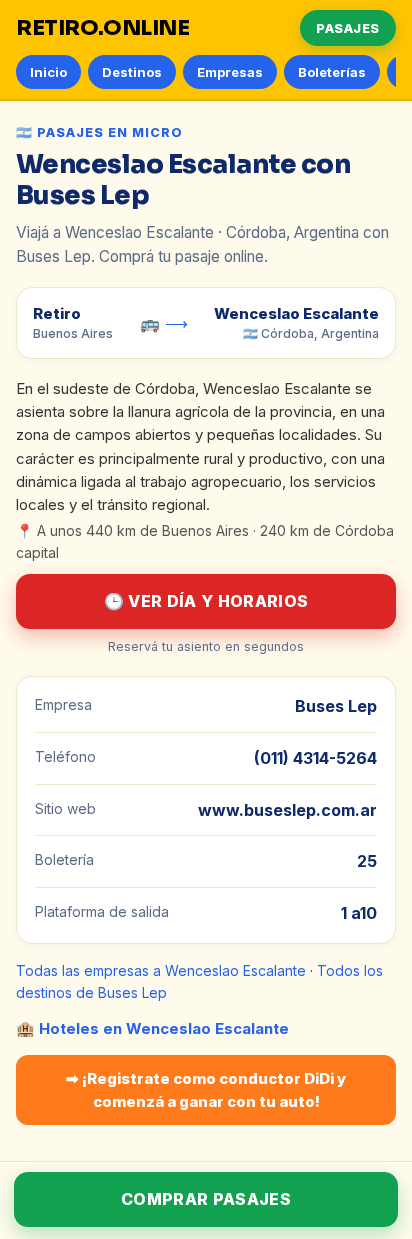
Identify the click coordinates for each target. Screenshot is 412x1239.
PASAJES (348, 28)
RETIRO (103, 28)
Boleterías (332, 72)
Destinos (132, 72)
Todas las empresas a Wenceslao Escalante (161, 970)
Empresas (230, 72)
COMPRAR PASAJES (206, 1199)
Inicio (48, 72)
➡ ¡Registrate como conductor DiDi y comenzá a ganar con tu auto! (206, 1090)
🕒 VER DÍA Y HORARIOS (206, 601)
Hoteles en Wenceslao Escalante (164, 1028)
